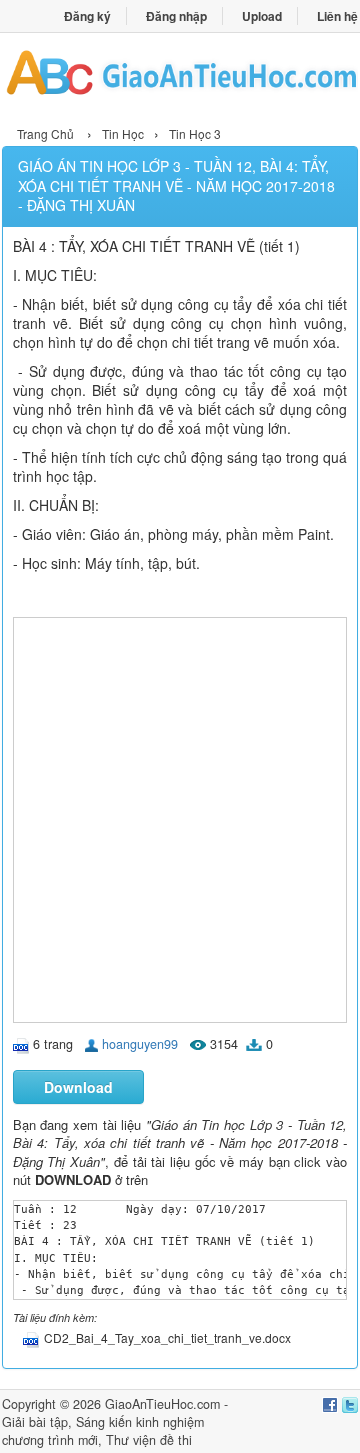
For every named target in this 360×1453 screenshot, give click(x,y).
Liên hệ (337, 16)
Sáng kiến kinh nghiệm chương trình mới (103, 1431)
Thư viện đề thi (149, 1440)
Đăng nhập (176, 16)
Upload (262, 16)
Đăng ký (87, 16)
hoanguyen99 (140, 1044)
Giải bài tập (35, 1422)
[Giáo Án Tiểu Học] (180, 76)
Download (78, 1087)
